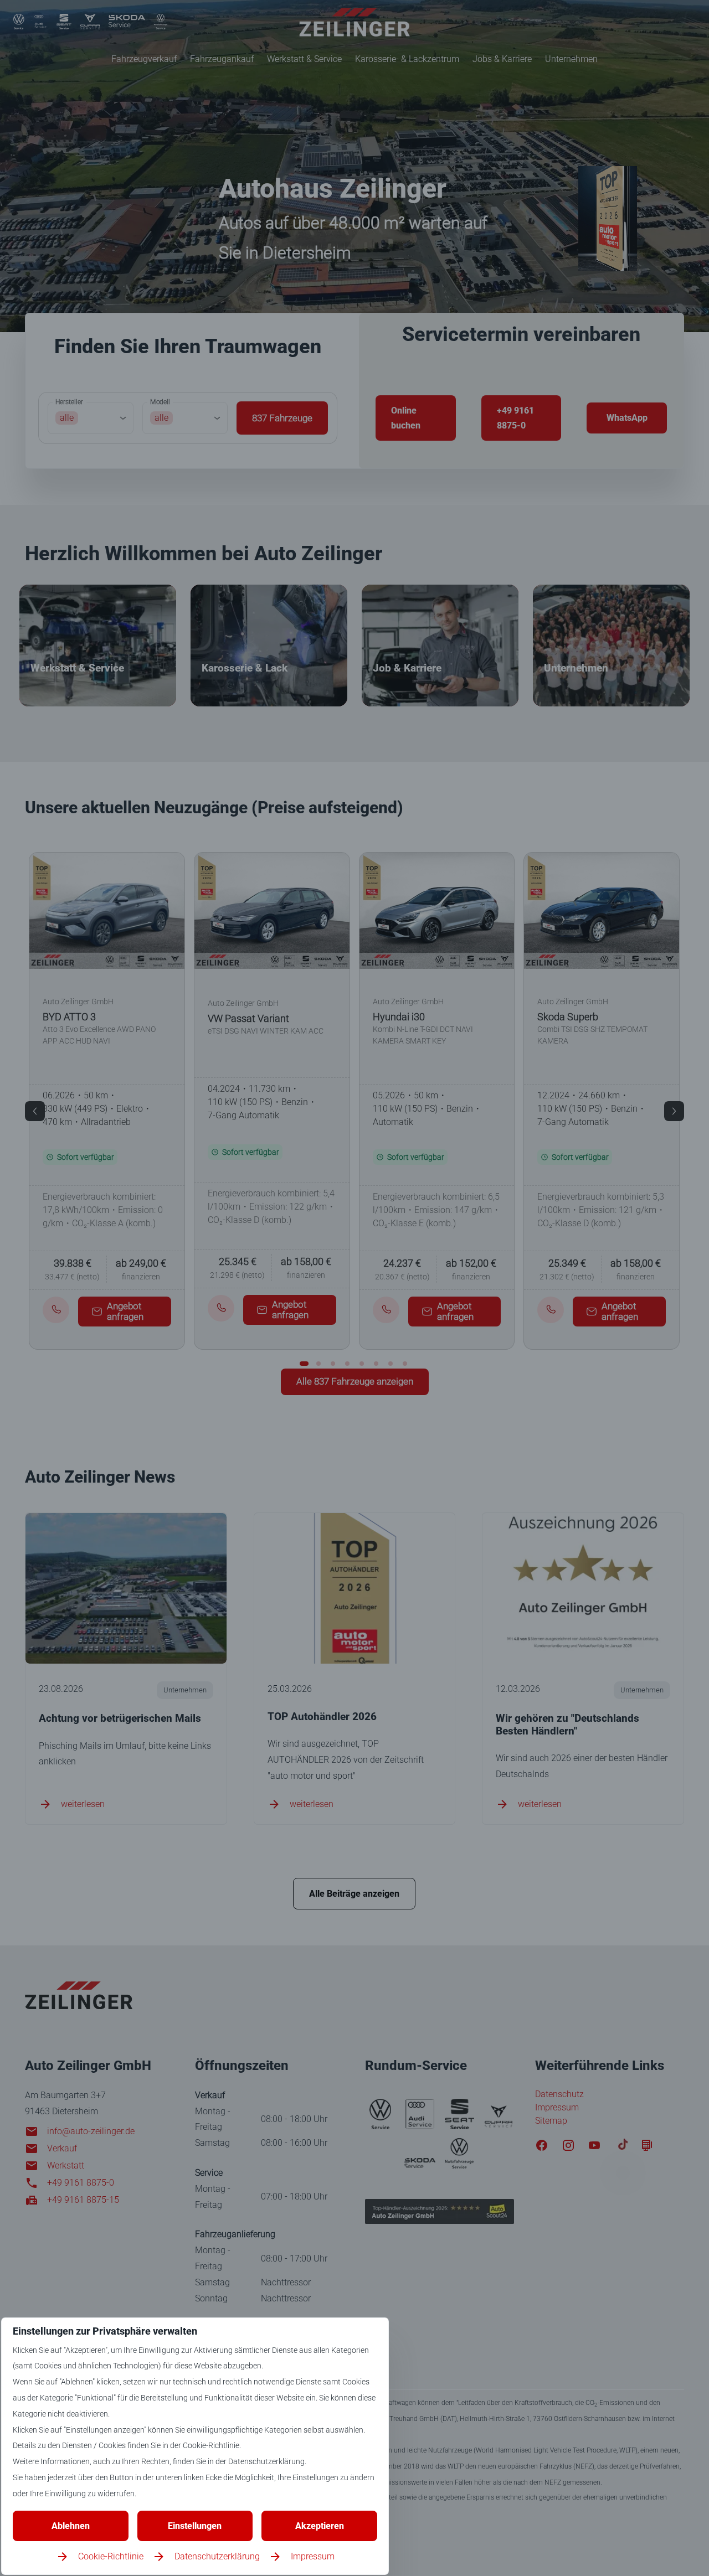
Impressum (313, 2556)
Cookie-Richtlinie (111, 2556)
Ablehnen (71, 2526)
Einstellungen (195, 2526)
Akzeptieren (320, 2526)
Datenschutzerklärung (217, 2556)
